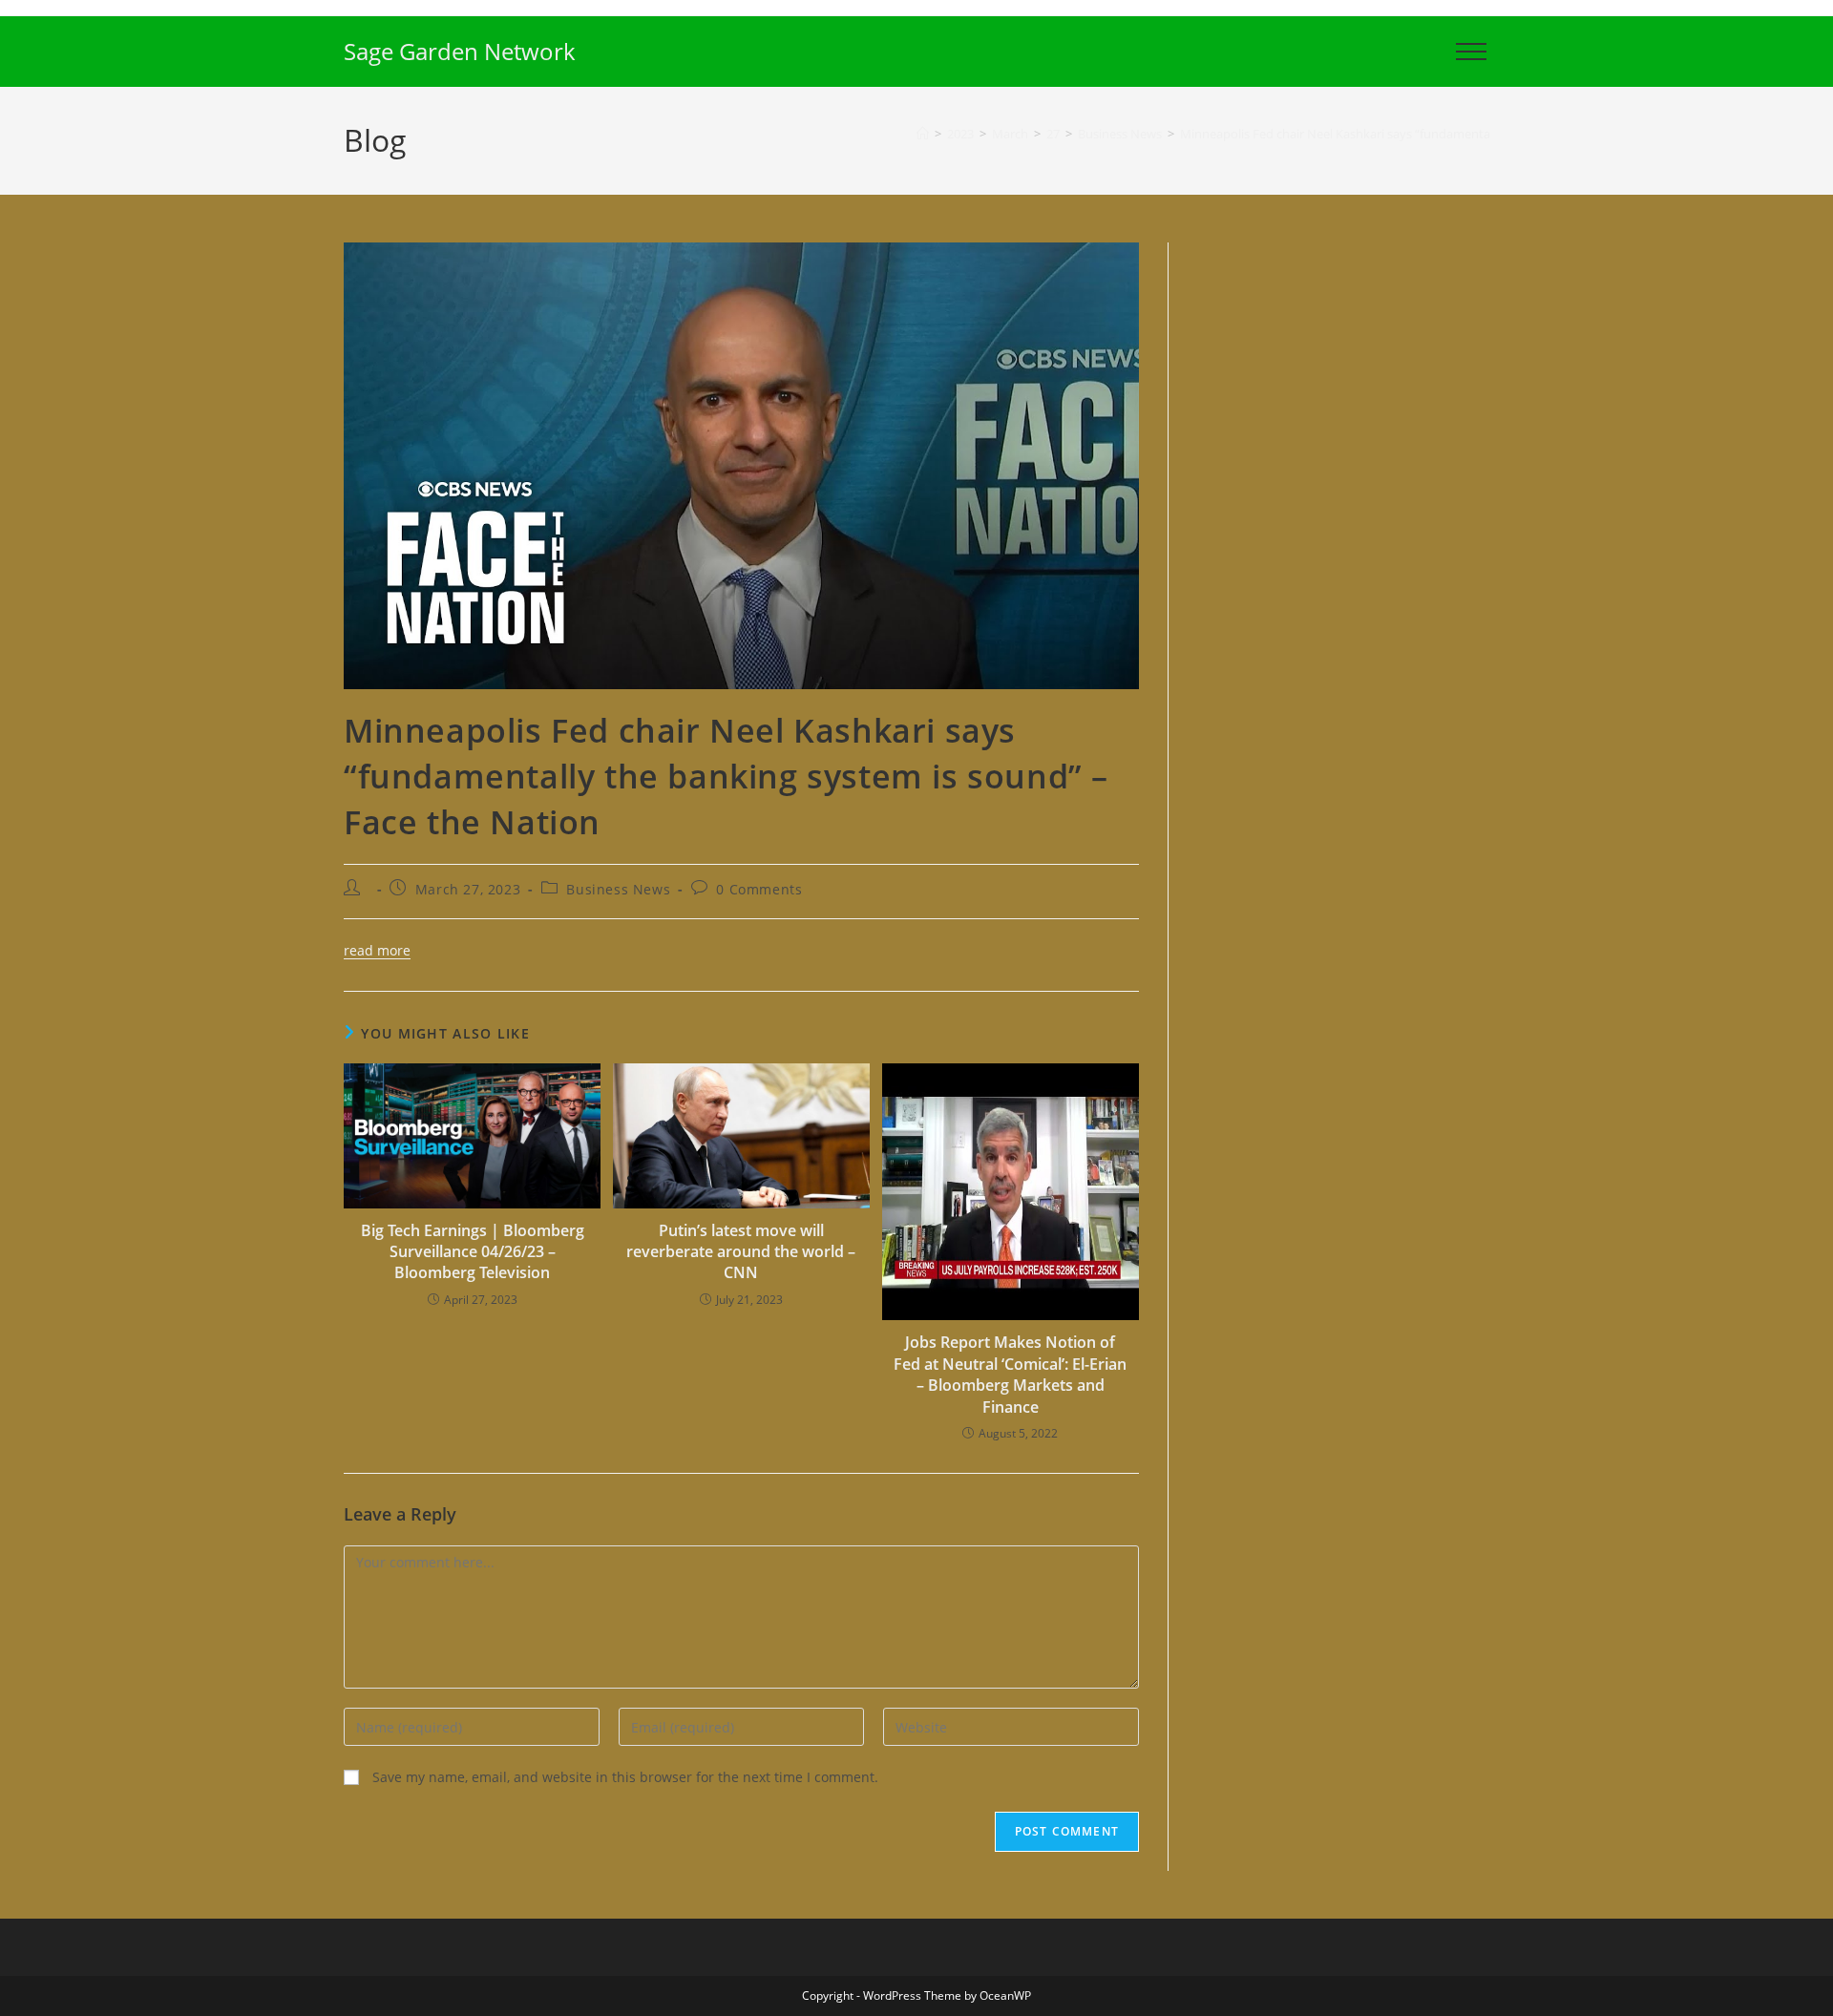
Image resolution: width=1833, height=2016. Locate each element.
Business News (618, 889)
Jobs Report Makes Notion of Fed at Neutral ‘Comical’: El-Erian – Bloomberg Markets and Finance (1010, 1374)
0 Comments (759, 889)
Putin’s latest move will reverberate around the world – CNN (741, 1252)
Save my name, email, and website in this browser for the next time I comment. (625, 1777)
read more (377, 950)
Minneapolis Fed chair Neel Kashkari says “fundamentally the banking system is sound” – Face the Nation (1477, 134)
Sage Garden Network (460, 51)
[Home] (923, 134)
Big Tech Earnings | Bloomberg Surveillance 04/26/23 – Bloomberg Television (473, 1252)
